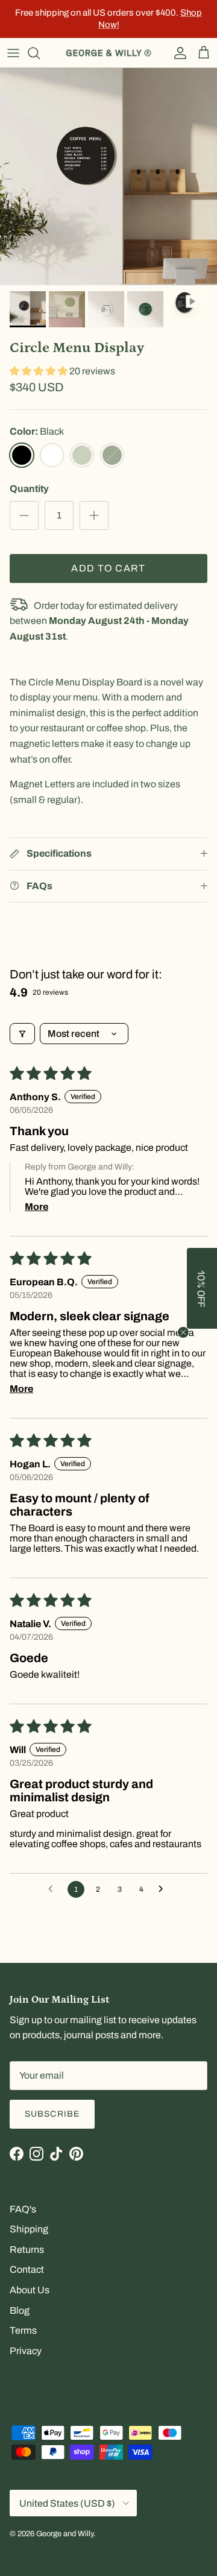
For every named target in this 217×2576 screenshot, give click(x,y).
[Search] (40, 53)
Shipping (29, 2229)
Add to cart (108, 568)
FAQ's (23, 2209)
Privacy (26, 2351)
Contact (27, 2269)
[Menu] (13, 53)
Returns (27, 2250)
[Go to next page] (164, 1889)
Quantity (29, 489)
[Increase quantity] (94, 515)
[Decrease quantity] (24, 515)
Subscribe (52, 2114)
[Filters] (22, 1034)
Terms (23, 2330)
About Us (30, 2290)
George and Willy (65, 2534)
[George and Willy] (108, 53)
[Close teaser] (183, 1332)
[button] (39, 371)
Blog (20, 2310)
